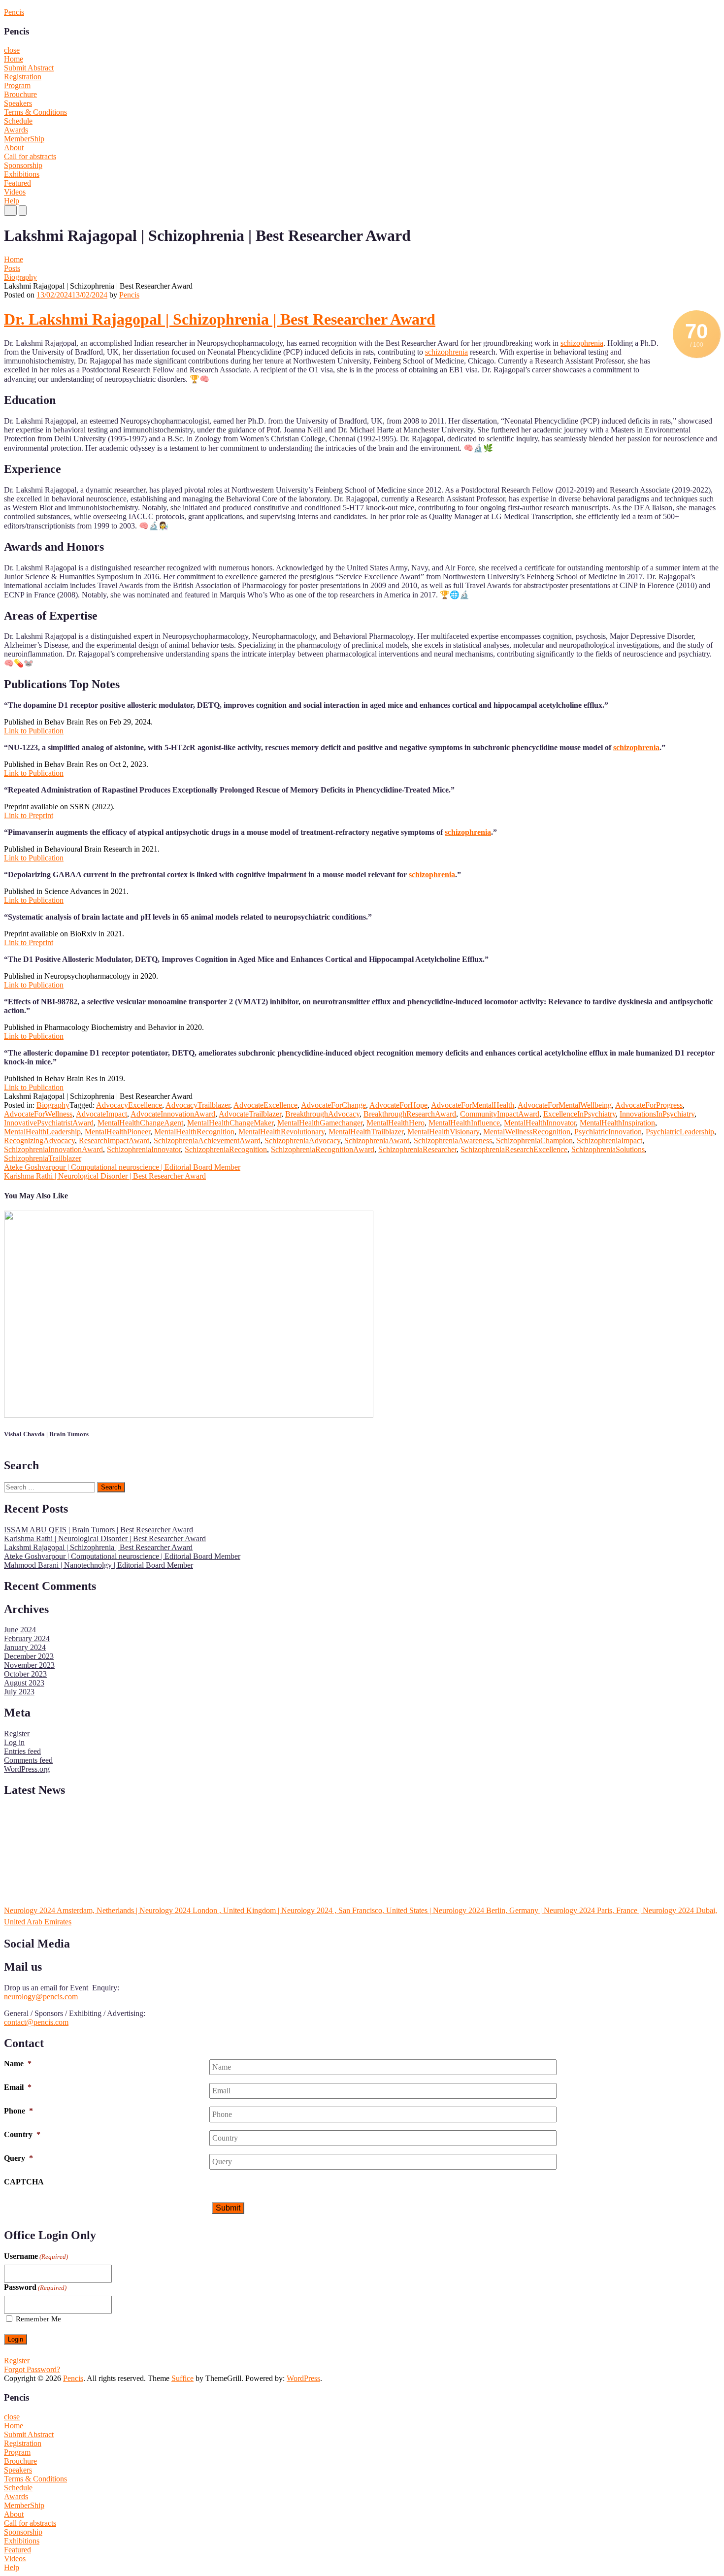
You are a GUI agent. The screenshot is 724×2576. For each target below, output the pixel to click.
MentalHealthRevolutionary (281, 1132)
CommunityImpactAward (500, 1114)
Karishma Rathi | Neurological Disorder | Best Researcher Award (105, 1176)
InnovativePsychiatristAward (49, 1123)
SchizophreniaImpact (609, 1140)
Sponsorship (23, 165)
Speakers (18, 103)
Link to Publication (34, 731)
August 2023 (24, 1683)
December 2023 (29, 1656)
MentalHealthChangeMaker (230, 1123)
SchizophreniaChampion (534, 1140)
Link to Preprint (29, 815)
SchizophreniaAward (377, 1140)
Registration (23, 77)
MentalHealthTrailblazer (366, 1132)
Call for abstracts (30, 156)
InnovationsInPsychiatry (657, 1114)
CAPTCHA (24, 2182)
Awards (16, 130)
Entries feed (22, 1751)
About (14, 148)
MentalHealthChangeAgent (140, 1123)
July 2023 (19, 1692)
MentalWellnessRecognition (527, 1132)
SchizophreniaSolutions (608, 1149)
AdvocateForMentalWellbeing (565, 1105)
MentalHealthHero (395, 1123)
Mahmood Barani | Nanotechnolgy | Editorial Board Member (99, 1565)
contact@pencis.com (36, 2022)
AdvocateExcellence (265, 1105)
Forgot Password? (32, 2369)
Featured (17, 183)
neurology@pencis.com (41, 1997)
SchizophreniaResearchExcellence (514, 1149)
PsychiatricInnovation (608, 1132)
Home (14, 59)
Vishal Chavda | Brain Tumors (46, 1434)
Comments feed (28, 1760)
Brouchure (20, 94)
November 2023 (29, 1665)
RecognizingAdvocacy (39, 1140)
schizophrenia (582, 343)
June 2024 (20, 1630)
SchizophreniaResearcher (417, 1149)
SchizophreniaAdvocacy (302, 1140)
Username (36, 2256)
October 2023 (25, 1674)
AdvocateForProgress (649, 1105)
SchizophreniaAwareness (453, 1140)
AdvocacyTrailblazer (198, 1105)
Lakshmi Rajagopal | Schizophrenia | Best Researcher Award (98, 1547)
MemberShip (24, 139)
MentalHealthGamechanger (320, 1123)
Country (22, 2134)
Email (18, 2087)
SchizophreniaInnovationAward (53, 1149)
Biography (20, 277)
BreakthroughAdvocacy (322, 1114)
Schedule (18, 121)
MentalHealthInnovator (540, 1123)
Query (18, 2158)
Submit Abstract (29, 68)
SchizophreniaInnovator (144, 1149)
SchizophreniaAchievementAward (207, 1140)
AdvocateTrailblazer (250, 1114)
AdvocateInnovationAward (173, 1114)
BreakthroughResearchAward (410, 1114)
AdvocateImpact (101, 1114)
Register (17, 1734)
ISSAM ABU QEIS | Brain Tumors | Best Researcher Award (99, 1530)
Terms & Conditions (35, 112)
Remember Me (38, 2319)
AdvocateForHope (398, 1105)
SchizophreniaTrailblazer (43, 1158)
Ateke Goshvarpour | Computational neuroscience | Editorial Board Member (122, 1167)
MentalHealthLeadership (42, 1132)
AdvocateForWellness (38, 1114)
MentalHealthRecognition (194, 1132)
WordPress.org (27, 1769)
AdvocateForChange (333, 1105)
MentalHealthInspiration (617, 1123)
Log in (14, 1742)
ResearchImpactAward (114, 1140)
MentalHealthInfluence (464, 1123)
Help (12, 201)
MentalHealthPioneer (117, 1132)
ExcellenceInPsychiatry (579, 1114)
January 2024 (25, 1647)
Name (18, 2064)
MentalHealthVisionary (443, 1132)
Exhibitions (22, 174)
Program (17, 85)
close (12, 50)
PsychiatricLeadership (680, 1132)
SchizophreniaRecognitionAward (323, 1149)
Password (35, 2287)
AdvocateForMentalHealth (473, 1105)
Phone (18, 2111)
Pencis (14, 12)
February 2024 (27, 1638)
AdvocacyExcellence (129, 1105)
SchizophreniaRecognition (226, 1149)
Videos (15, 192)
